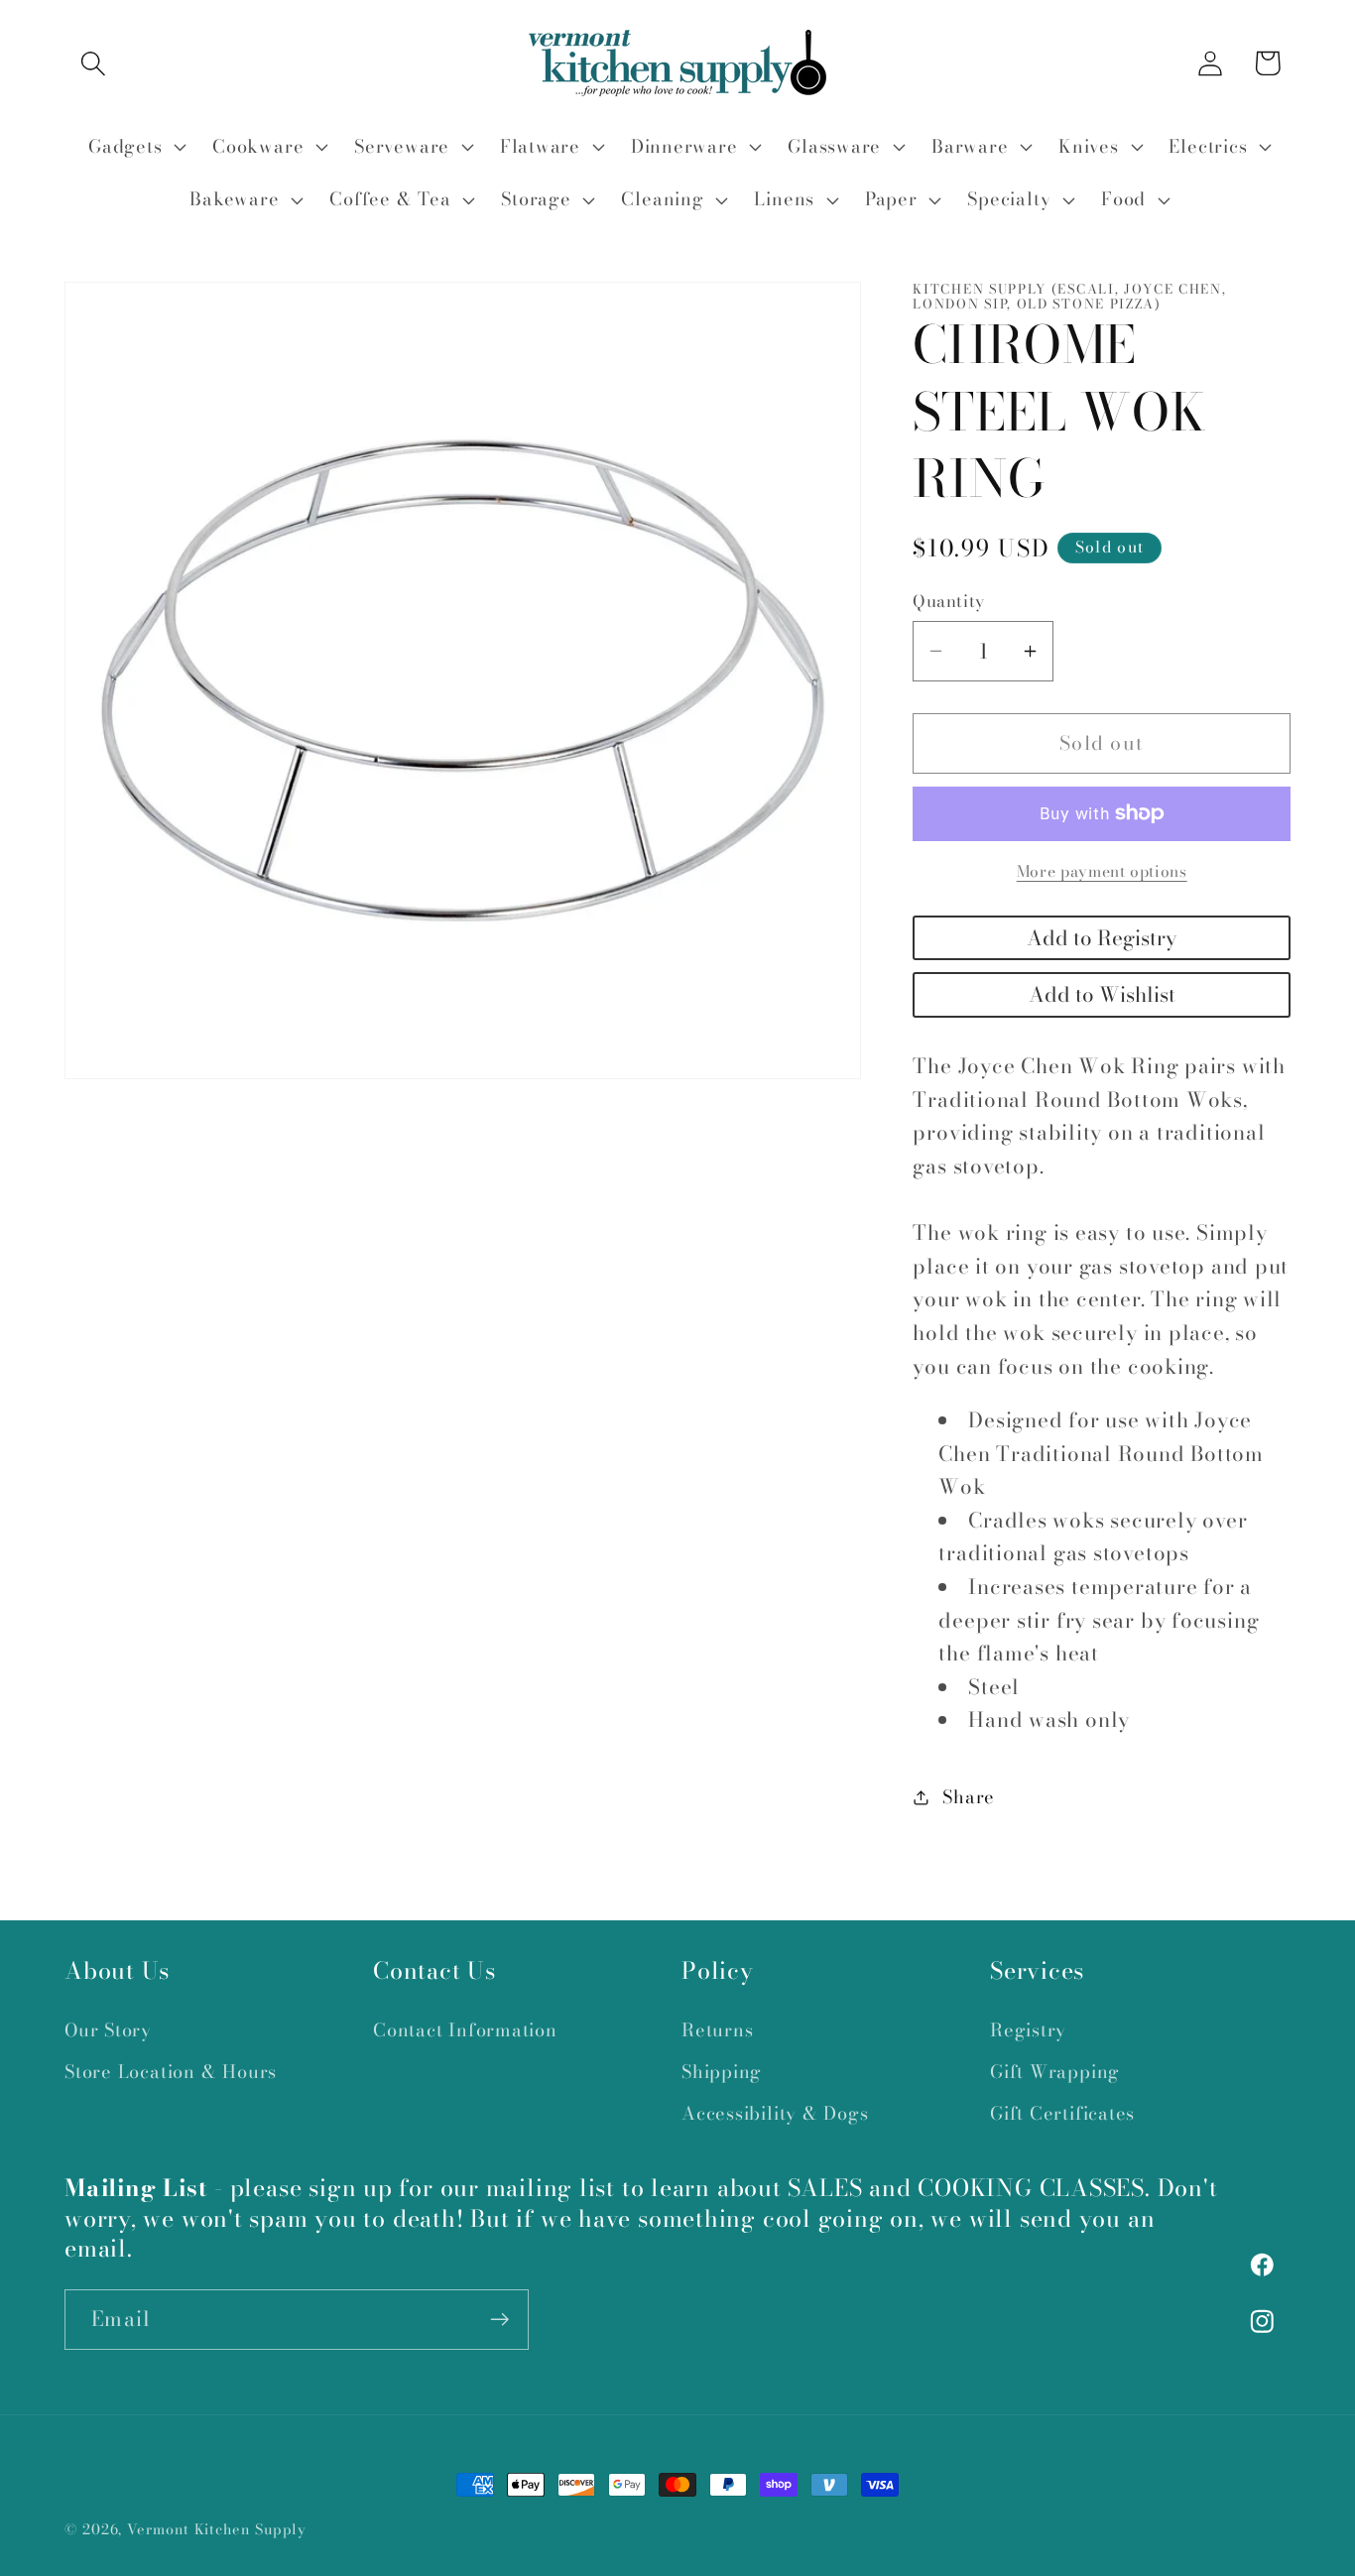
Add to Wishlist (1102, 994)
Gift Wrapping (1055, 2072)
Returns (717, 2030)
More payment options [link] (1102, 872)
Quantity (948, 602)
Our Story (108, 2030)
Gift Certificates (1062, 2113)
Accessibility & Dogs (775, 2113)
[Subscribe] (499, 2320)
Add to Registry (1102, 938)
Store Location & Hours (171, 2072)
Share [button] (969, 1797)
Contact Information (465, 2030)
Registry (1028, 2030)
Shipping (722, 2072)
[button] (93, 63)
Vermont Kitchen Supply (217, 2529)
